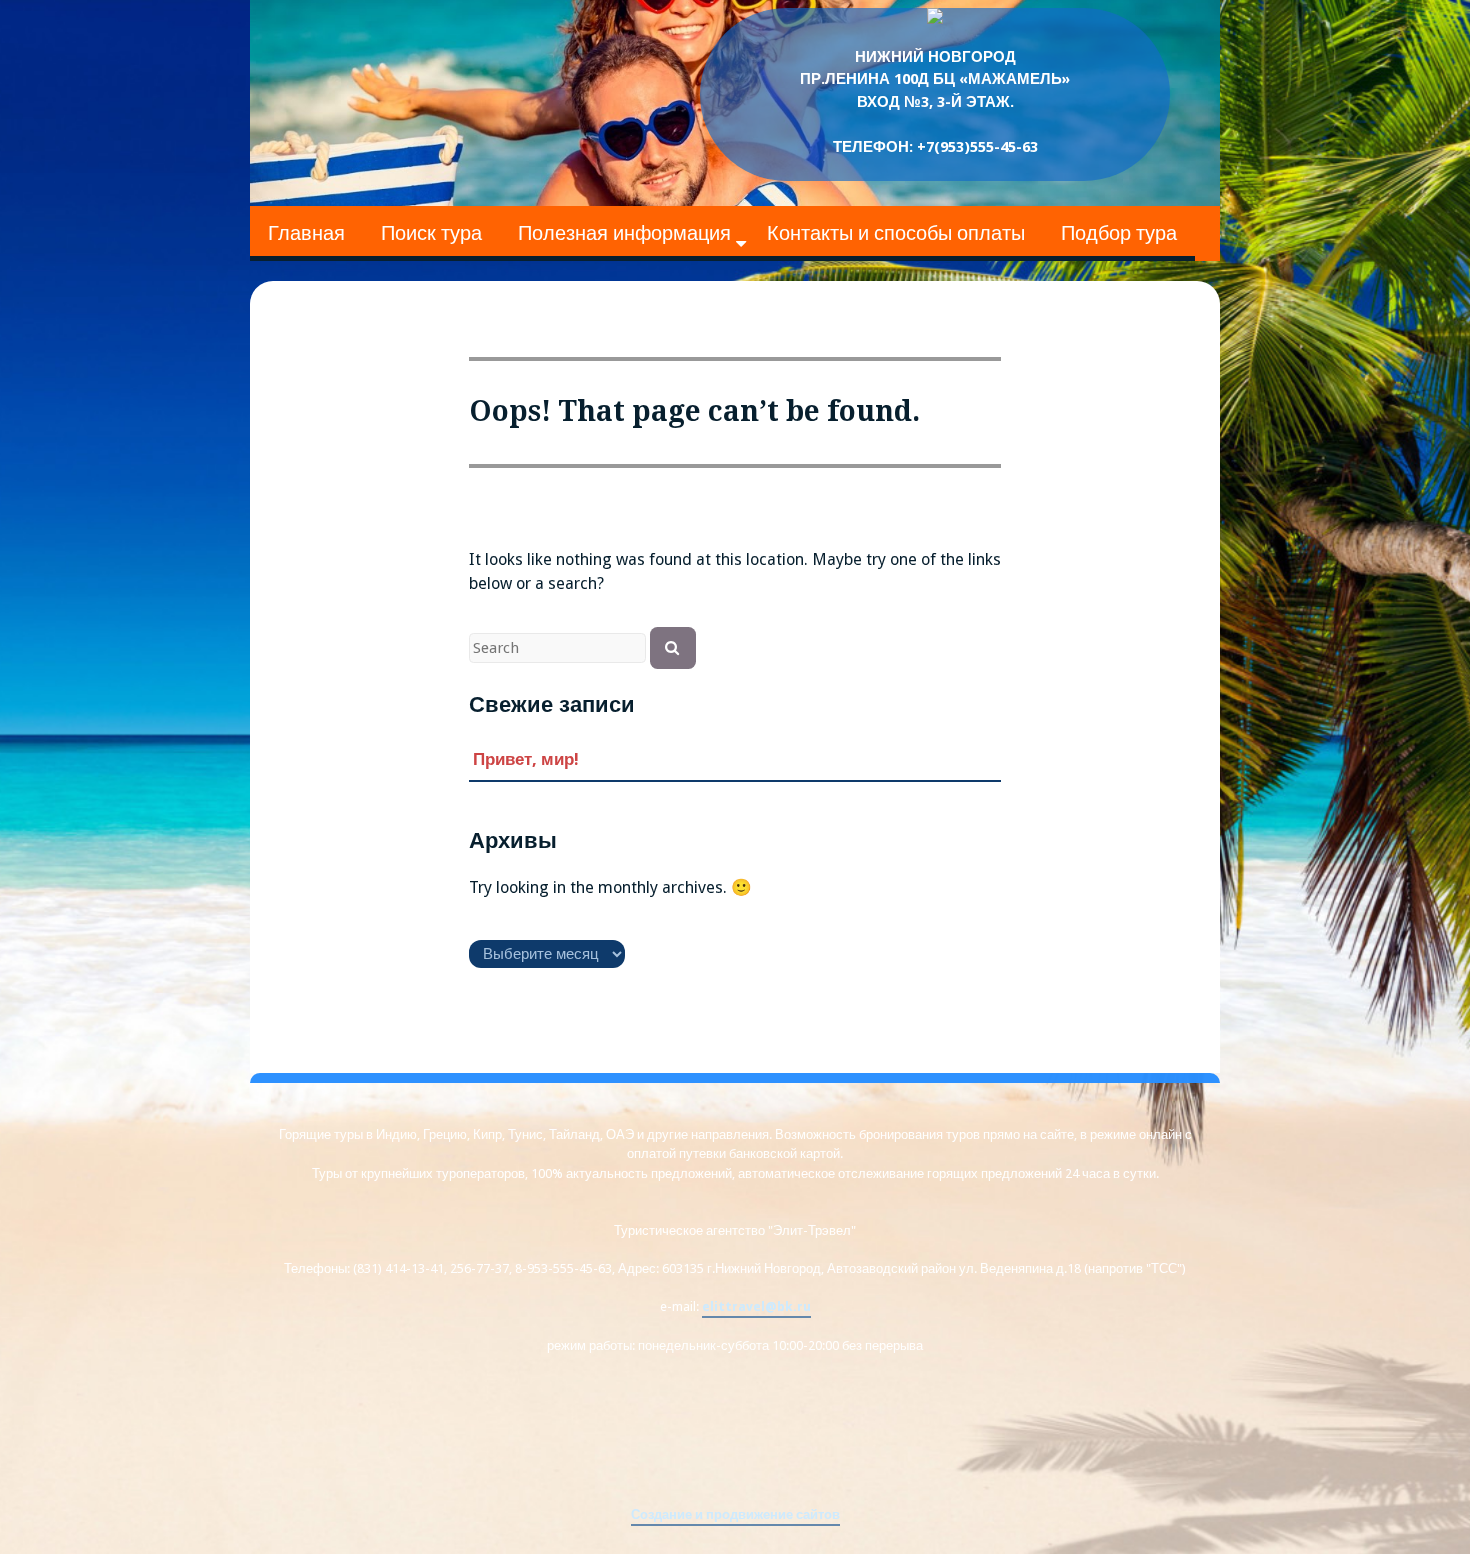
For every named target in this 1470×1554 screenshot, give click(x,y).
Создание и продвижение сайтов (735, 1514)
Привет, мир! (526, 759)
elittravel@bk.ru (756, 1306)
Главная (306, 233)
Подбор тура (1119, 233)
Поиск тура (431, 233)
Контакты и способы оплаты (896, 233)
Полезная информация (624, 233)
